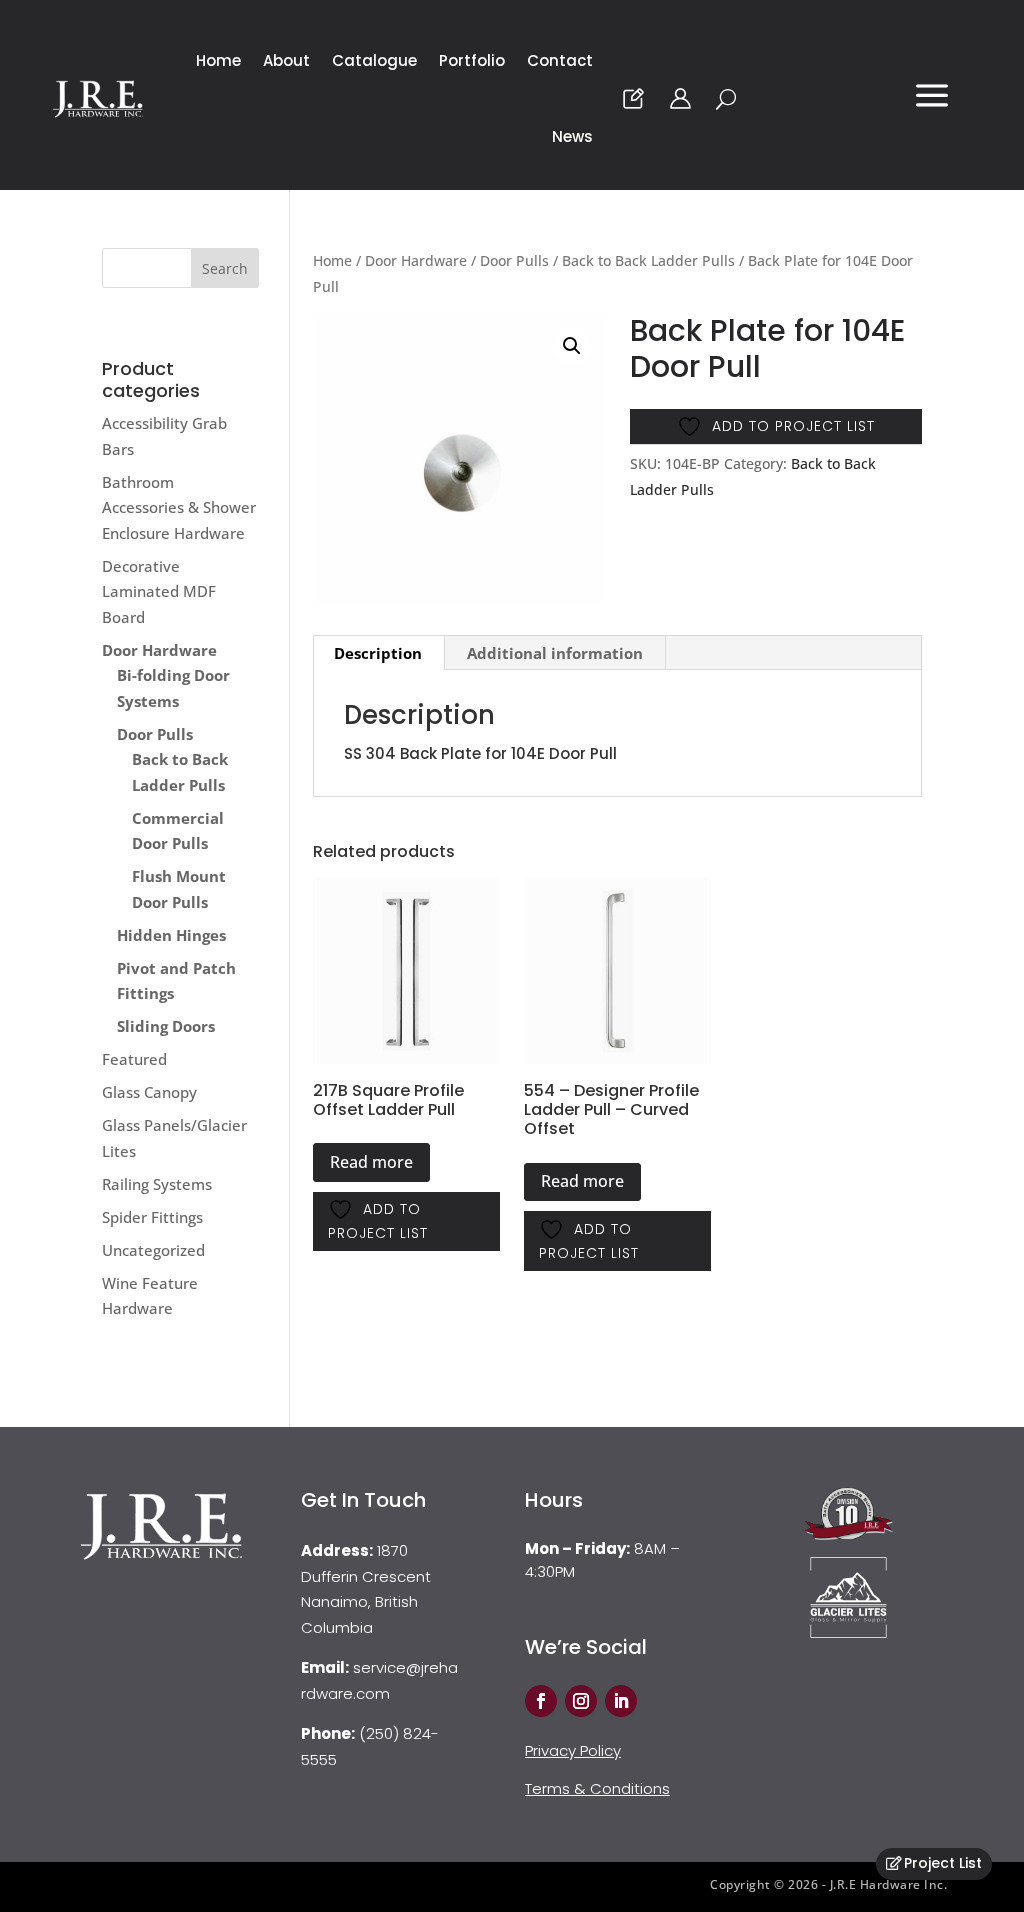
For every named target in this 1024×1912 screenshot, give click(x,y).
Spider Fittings (152, 1217)
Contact (560, 60)
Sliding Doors (166, 1026)
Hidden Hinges (171, 935)
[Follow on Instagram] (581, 1701)
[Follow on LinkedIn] (621, 1701)
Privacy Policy (573, 1750)
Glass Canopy (149, 1092)
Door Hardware (416, 260)
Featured (134, 1059)
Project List (943, 1863)
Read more (371, 1162)
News (572, 136)
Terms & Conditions (597, 1788)
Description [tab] (378, 653)
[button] (572, 346)
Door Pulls (514, 260)
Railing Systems (157, 1184)
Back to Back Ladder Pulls (648, 260)
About (286, 60)
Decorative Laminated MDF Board (159, 591)
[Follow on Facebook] (541, 1701)
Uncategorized (153, 1250)
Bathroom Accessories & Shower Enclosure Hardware (179, 507)
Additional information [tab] (555, 653)
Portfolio (472, 60)
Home (218, 60)
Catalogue (374, 60)
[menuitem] (932, 104)
